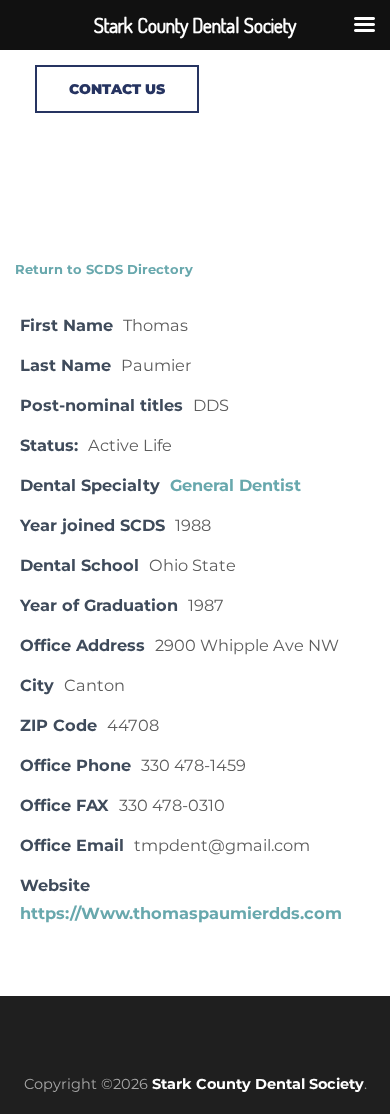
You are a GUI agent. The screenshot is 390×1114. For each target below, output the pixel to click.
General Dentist (235, 485)
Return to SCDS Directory (104, 269)
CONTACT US (117, 89)
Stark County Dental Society (258, 1084)
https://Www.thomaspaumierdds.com (181, 913)
